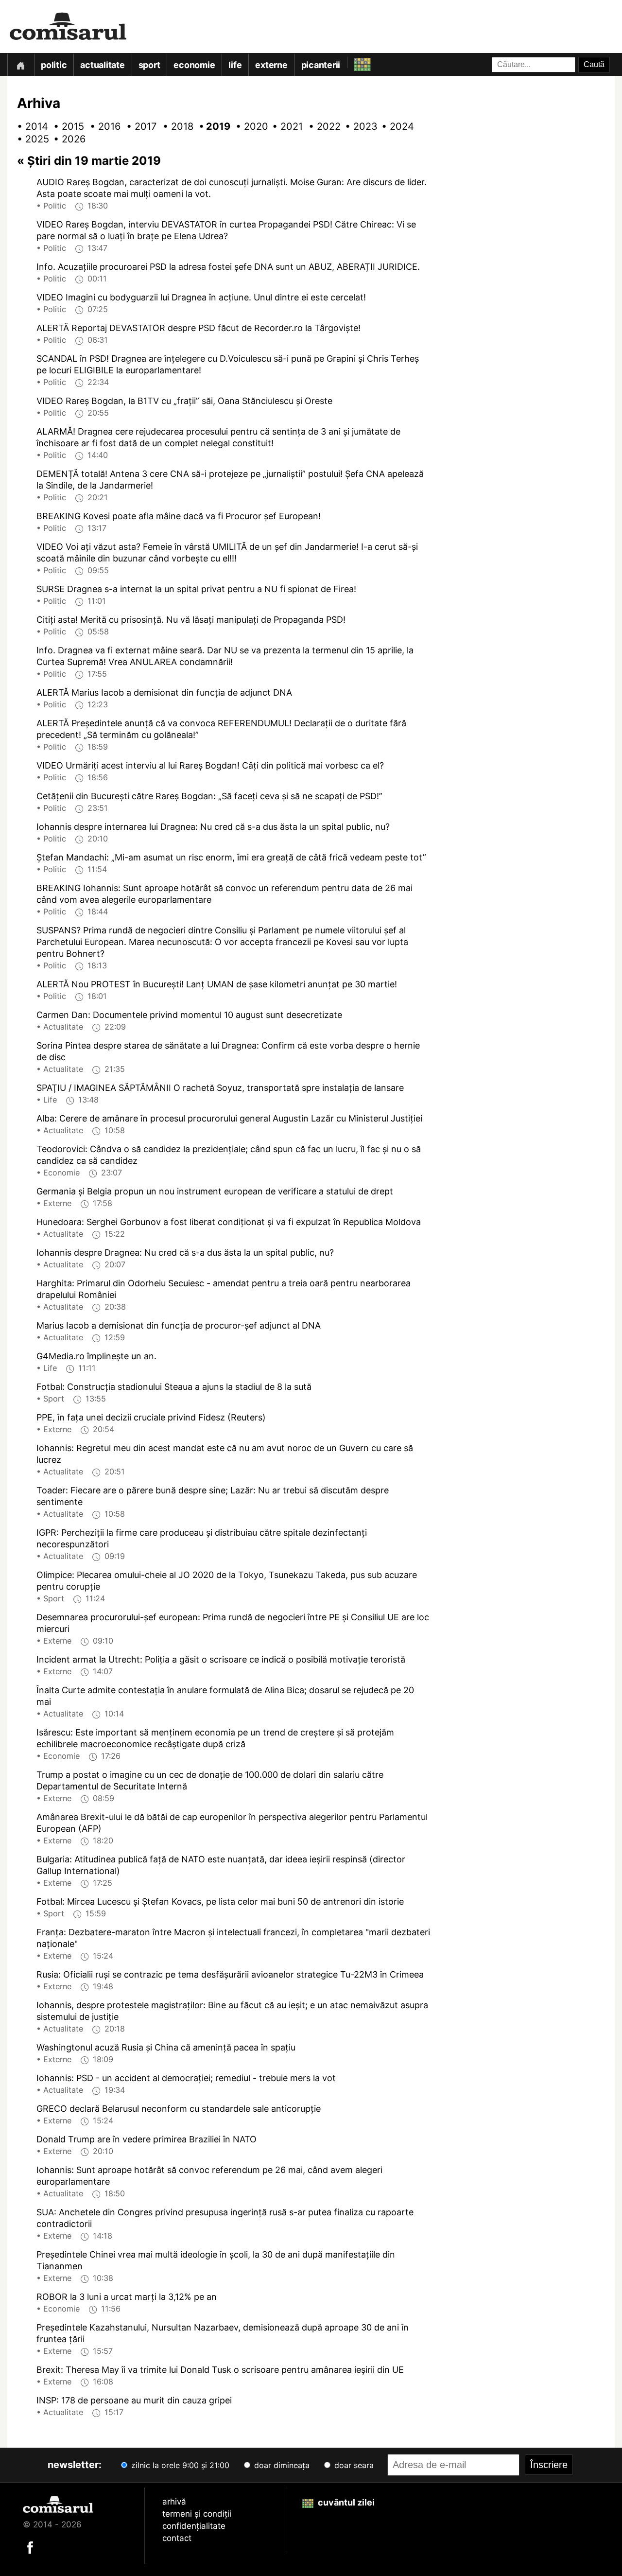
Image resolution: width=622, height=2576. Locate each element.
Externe (271, 65)
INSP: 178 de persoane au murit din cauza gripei (134, 2400)
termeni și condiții (197, 2514)
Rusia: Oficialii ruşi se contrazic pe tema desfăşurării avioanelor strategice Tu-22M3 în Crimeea (230, 1974)
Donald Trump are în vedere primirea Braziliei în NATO (147, 2139)
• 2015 (66, 126)
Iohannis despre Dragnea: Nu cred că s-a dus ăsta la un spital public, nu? (185, 1253)
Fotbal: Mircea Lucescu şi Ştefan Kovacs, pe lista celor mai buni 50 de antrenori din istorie (220, 1901)
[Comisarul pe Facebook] (30, 2546)
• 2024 (394, 126)
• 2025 (29, 139)
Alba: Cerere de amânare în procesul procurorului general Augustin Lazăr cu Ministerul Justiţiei (229, 1118)
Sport (149, 65)
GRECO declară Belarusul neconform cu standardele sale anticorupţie (179, 2109)
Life (235, 65)
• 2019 (211, 126)
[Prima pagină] (20, 64)
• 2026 (66, 139)
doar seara (353, 2465)
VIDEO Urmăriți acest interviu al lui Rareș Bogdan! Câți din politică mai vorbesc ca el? (210, 765)
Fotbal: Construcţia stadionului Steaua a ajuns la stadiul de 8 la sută (174, 1387)
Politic (54, 65)
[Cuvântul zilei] (354, 62)
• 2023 (357, 126)
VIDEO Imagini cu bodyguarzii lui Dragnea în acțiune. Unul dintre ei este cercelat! (201, 297)
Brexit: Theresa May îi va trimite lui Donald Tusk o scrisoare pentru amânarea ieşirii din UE (220, 2370)
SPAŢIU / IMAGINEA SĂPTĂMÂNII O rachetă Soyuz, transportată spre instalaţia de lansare (220, 1088)
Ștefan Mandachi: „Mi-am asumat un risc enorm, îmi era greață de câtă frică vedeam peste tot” (231, 857)
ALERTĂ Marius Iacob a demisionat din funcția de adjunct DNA (164, 692)
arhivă (174, 2502)
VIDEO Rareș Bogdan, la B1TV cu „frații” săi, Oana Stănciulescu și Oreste (184, 401)
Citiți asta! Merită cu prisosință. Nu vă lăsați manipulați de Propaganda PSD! (191, 620)
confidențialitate (194, 2526)
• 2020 (248, 126)
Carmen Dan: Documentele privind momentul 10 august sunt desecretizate (189, 1015)
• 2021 (284, 126)
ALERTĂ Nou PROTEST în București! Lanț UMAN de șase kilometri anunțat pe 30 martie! (217, 984)
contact (177, 2538)
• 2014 (29, 126)
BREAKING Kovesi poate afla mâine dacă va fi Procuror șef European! (179, 516)
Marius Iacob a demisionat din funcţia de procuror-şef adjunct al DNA (179, 1325)
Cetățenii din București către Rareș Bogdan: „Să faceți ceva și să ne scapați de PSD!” (209, 796)
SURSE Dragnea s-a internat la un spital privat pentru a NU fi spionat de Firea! (196, 589)
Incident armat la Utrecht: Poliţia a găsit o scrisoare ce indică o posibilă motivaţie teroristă (221, 1659)
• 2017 (138, 126)
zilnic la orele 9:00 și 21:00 (179, 2465)
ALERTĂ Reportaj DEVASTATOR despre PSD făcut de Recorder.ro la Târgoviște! (199, 328)
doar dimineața (281, 2465)
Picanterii (321, 65)
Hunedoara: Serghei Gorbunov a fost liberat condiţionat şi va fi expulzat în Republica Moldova (229, 1222)
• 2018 (175, 126)
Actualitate (102, 65)
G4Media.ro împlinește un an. (96, 1356)
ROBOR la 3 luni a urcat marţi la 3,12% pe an (127, 2297)
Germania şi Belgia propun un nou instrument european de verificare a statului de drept (215, 1191)
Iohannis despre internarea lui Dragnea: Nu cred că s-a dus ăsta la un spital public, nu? (213, 827)
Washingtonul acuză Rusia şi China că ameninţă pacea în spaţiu (166, 2047)
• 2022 (321, 126)
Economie (194, 65)
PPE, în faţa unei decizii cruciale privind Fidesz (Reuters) (151, 1417)
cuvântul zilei (345, 2502)
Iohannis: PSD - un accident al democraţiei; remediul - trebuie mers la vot (186, 2078)
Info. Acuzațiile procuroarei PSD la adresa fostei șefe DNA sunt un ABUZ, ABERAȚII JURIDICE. (228, 267)
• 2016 (102, 126)
